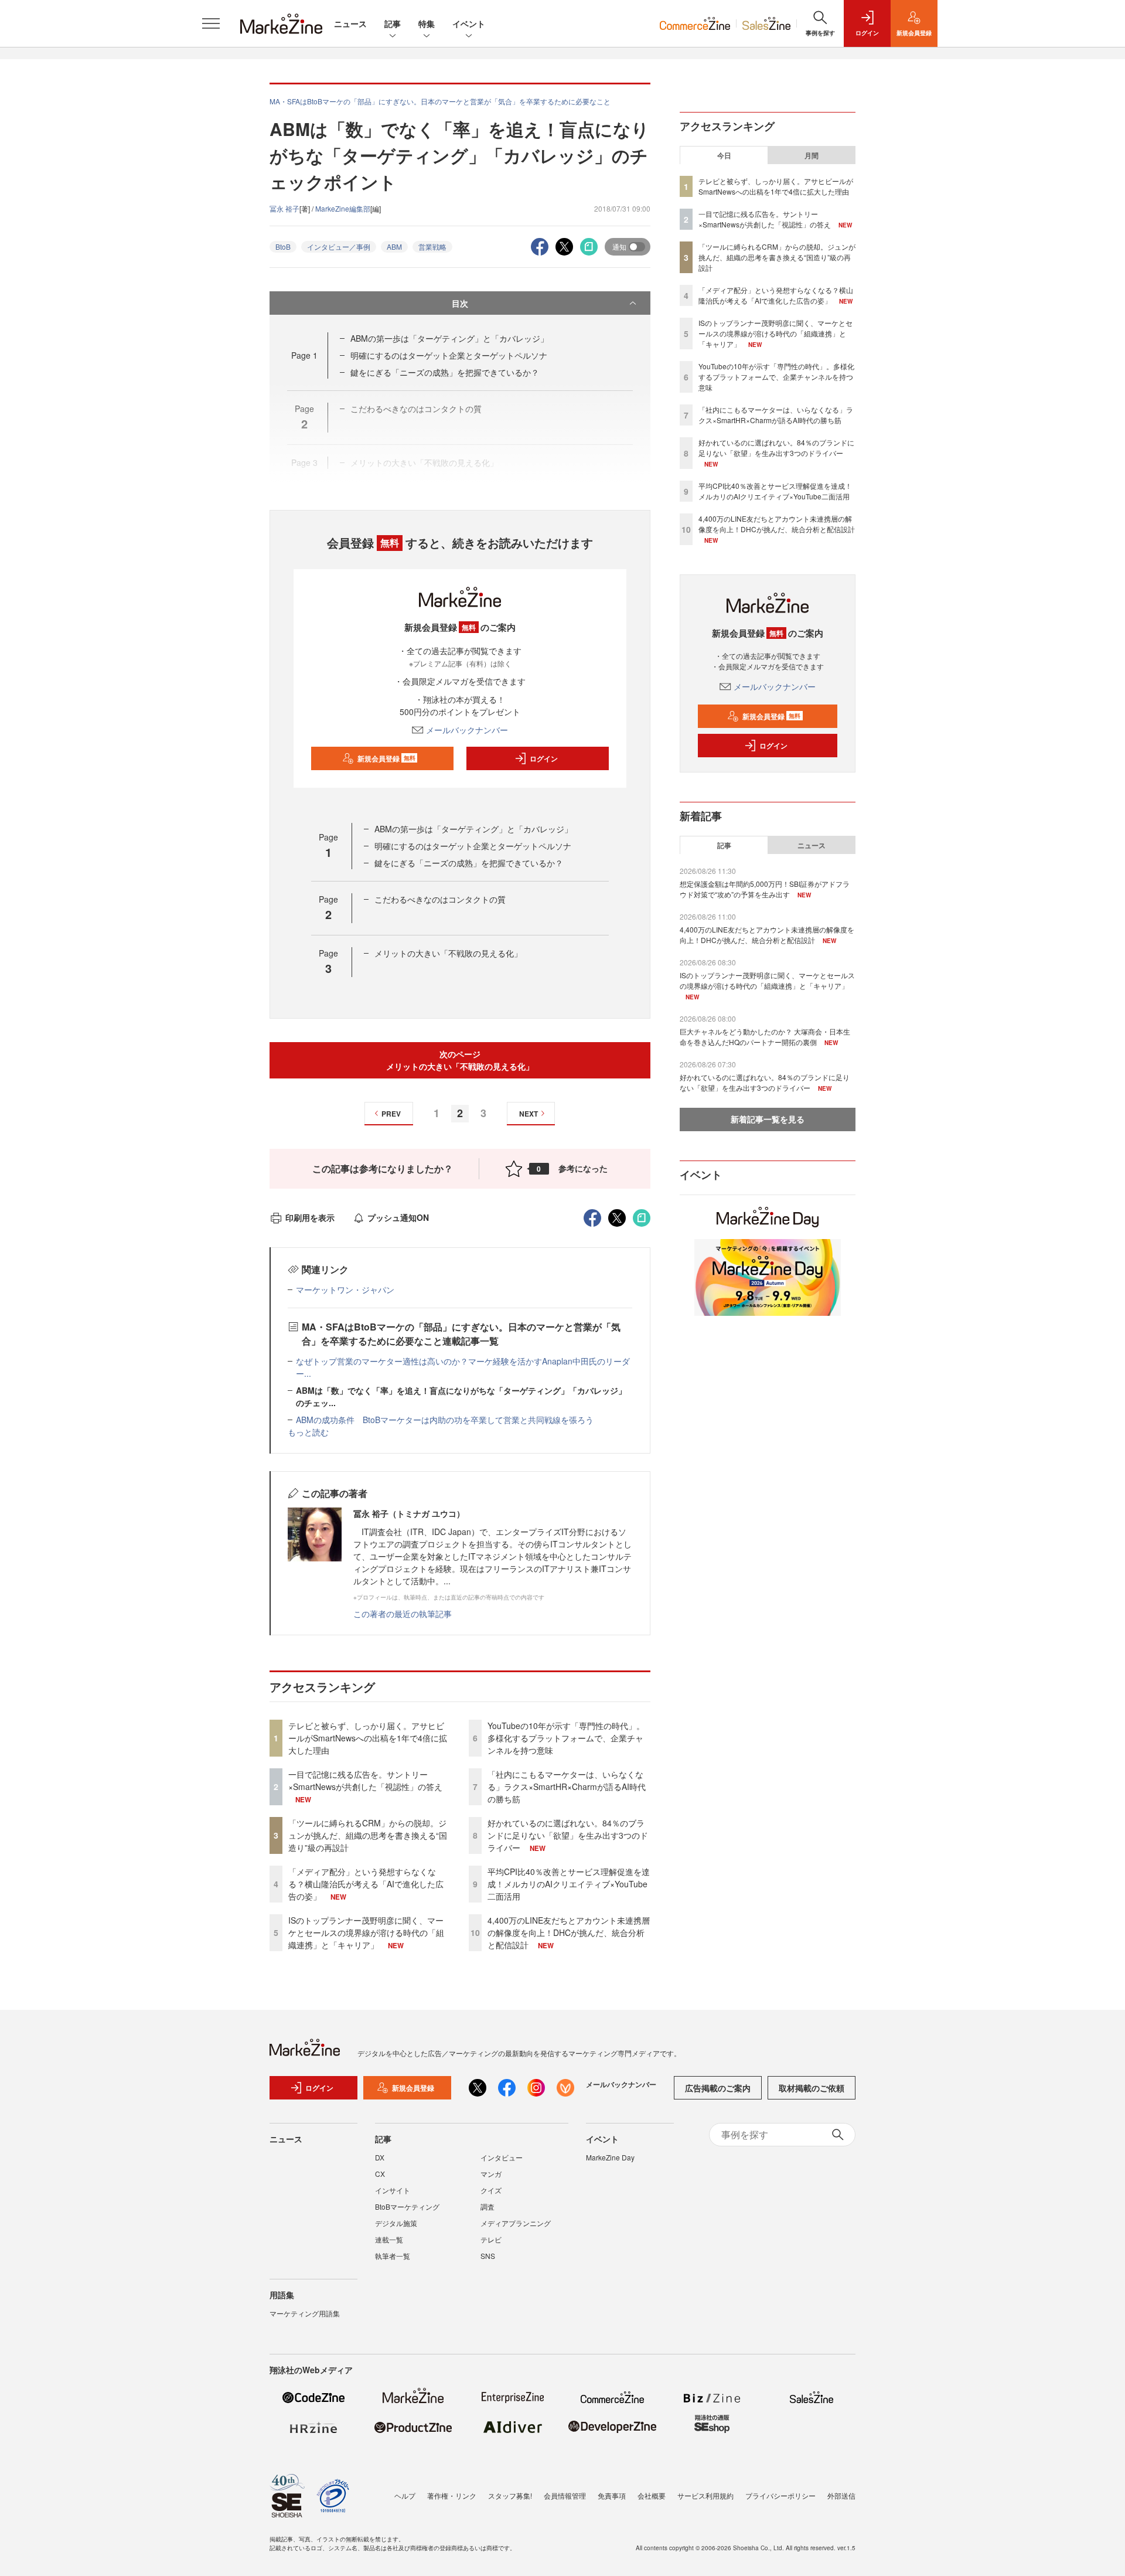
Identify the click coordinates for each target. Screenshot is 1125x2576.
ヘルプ (405, 2495)
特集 (427, 23)
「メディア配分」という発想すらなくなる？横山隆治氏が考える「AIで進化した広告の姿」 (366, 1884)
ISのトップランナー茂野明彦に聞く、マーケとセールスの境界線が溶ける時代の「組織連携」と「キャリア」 (366, 1932)
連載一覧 (389, 2239)
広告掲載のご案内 (718, 2088)
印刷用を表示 (310, 1217)
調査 (487, 2206)
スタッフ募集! (510, 2495)
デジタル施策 (396, 2223)
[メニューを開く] (211, 23)
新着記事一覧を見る (768, 1119)
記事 (393, 23)
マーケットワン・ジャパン (345, 1289)
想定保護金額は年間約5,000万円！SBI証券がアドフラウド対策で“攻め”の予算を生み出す (765, 889)
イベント (469, 23)
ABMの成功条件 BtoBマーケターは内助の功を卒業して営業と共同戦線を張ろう (445, 1420)
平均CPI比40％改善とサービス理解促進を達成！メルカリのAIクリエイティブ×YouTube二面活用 (569, 1884)
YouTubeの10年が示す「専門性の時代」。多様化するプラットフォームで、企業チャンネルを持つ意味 (566, 1738)
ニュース (350, 23)
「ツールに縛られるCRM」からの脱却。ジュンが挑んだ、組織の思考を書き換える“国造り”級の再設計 (368, 1835)
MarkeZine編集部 (343, 208)
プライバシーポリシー (780, 2495)
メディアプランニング (516, 2223)
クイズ (491, 2190)
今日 (724, 155)
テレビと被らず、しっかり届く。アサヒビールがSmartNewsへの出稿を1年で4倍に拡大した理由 (368, 1738)
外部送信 (841, 2495)
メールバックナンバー (467, 730)
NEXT (529, 1114)
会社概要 (652, 2495)
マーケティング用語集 (305, 2313)
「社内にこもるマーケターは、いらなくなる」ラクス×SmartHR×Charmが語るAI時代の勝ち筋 (567, 1786)
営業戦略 (432, 246)
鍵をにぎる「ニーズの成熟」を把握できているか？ (445, 372)
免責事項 (612, 2495)
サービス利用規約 (705, 2495)
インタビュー (502, 2157)
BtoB (283, 246)
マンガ (491, 2174)
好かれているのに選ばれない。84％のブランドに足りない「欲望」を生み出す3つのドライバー (568, 1835)
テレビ (491, 2239)
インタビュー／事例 (339, 246)
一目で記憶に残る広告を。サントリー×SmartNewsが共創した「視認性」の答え (365, 1780)
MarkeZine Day (610, 2157)
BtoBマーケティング (407, 2206)
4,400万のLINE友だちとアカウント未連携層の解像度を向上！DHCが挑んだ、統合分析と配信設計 (569, 1932)
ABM (394, 246)
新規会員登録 (386, 758)
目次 (460, 303)
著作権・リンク (452, 2495)
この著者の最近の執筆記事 (403, 1614)
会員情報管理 (565, 2495)
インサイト (393, 2190)
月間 (812, 155)
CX (380, 2174)
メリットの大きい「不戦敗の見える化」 (448, 953)
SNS (488, 2256)
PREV (391, 1114)
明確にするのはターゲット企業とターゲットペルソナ (449, 355)
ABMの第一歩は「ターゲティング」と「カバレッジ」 (449, 338)
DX (380, 2157)
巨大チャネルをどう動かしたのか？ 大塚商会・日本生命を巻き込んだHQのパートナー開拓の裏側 (765, 1037)
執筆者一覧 (393, 2256)
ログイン (544, 758)
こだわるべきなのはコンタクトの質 (440, 899)
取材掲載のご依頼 (812, 2088)
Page (304, 355)
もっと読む (308, 1432)
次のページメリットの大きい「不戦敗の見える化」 (460, 1060)
